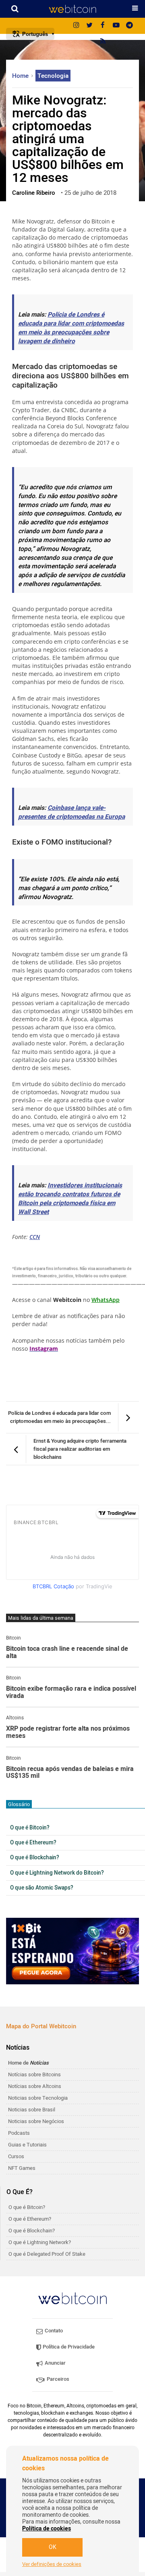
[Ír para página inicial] (72, 9)
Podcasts (19, 2133)
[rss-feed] (103, 42)
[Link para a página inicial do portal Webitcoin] (72, 2298)
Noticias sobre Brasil (32, 2110)
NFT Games (22, 2168)
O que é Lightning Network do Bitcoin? (57, 1873)
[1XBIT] (72, 1951)
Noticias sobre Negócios (36, 2121)
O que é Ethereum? (33, 1843)
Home (21, 76)
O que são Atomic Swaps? (42, 1888)
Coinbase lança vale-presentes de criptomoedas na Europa (71, 812)
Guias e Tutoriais (27, 2145)
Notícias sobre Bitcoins (34, 2074)
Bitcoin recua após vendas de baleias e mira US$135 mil (70, 1773)
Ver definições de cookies (52, 2564)
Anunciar (55, 2363)
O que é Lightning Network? (40, 2242)
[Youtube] (116, 26)
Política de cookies (47, 2529)
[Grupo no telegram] (129, 26)
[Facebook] (103, 26)
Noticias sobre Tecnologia (38, 2098)
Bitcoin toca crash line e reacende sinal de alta (67, 1653)
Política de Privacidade (68, 2347)
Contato (53, 2331)
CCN (35, 1237)
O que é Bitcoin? (30, 1828)
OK (53, 2547)
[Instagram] (76, 26)
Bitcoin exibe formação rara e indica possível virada (71, 1693)
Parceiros (57, 2379)
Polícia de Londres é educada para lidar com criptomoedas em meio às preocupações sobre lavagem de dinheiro (71, 328)
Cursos (16, 2156)
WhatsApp (106, 1300)
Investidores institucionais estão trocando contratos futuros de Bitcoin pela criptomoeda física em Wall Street (70, 1199)
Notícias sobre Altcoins (35, 2086)
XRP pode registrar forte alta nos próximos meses (68, 1732)
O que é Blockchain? (35, 1858)
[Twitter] (89, 26)
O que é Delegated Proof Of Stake (47, 2254)
